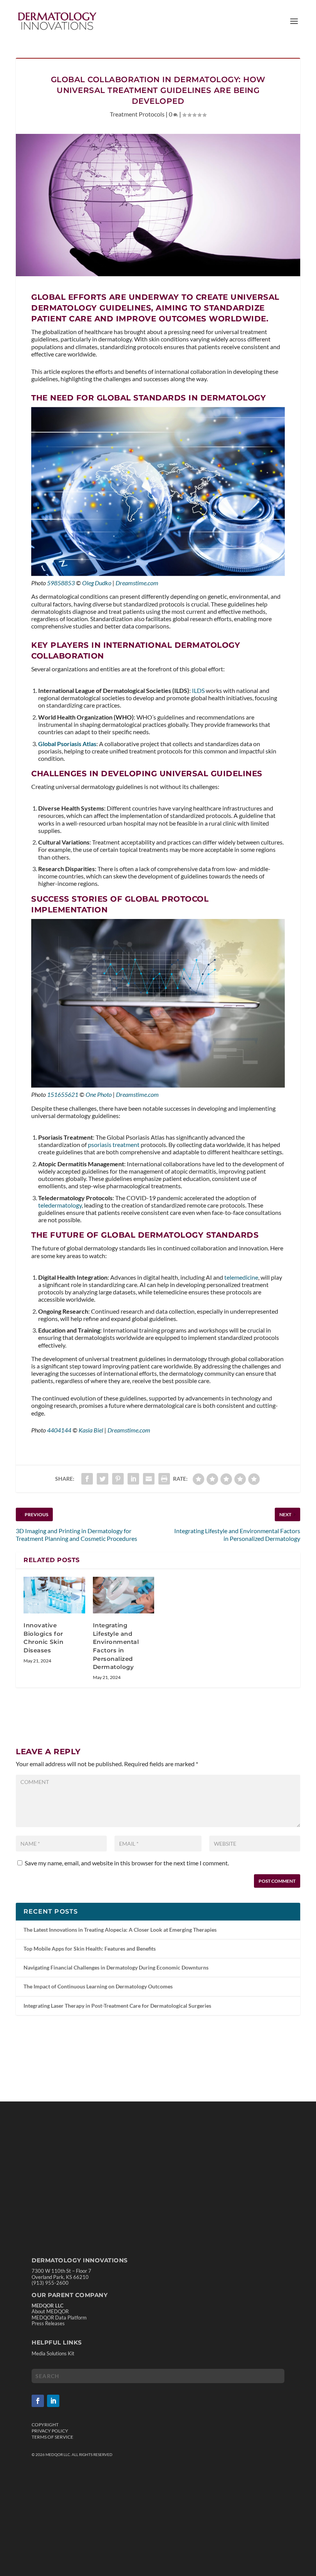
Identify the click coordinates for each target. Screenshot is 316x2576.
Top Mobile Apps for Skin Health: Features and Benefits (90, 1948)
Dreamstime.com (137, 583)
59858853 (61, 583)
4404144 (59, 1430)
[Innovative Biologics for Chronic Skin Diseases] (54, 1595)
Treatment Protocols (137, 114)
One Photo (99, 1094)
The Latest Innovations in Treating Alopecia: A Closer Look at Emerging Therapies (120, 1930)
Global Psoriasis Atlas (67, 744)
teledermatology (60, 1205)
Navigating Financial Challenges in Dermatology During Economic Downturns (116, 1967)
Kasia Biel (91, 1430)
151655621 (63, 1094)
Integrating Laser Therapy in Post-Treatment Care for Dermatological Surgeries (117, 2006)
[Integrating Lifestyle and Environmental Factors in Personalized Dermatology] (124, 1595)
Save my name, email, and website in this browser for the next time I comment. (127, 1863)
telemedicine (241, 1277)
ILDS (198, 690)
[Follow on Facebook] (38, 2401)
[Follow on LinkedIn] (53, 2401)
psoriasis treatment (114, 1144)
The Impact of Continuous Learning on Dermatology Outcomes (98, 1986)
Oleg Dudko (97, 583)
